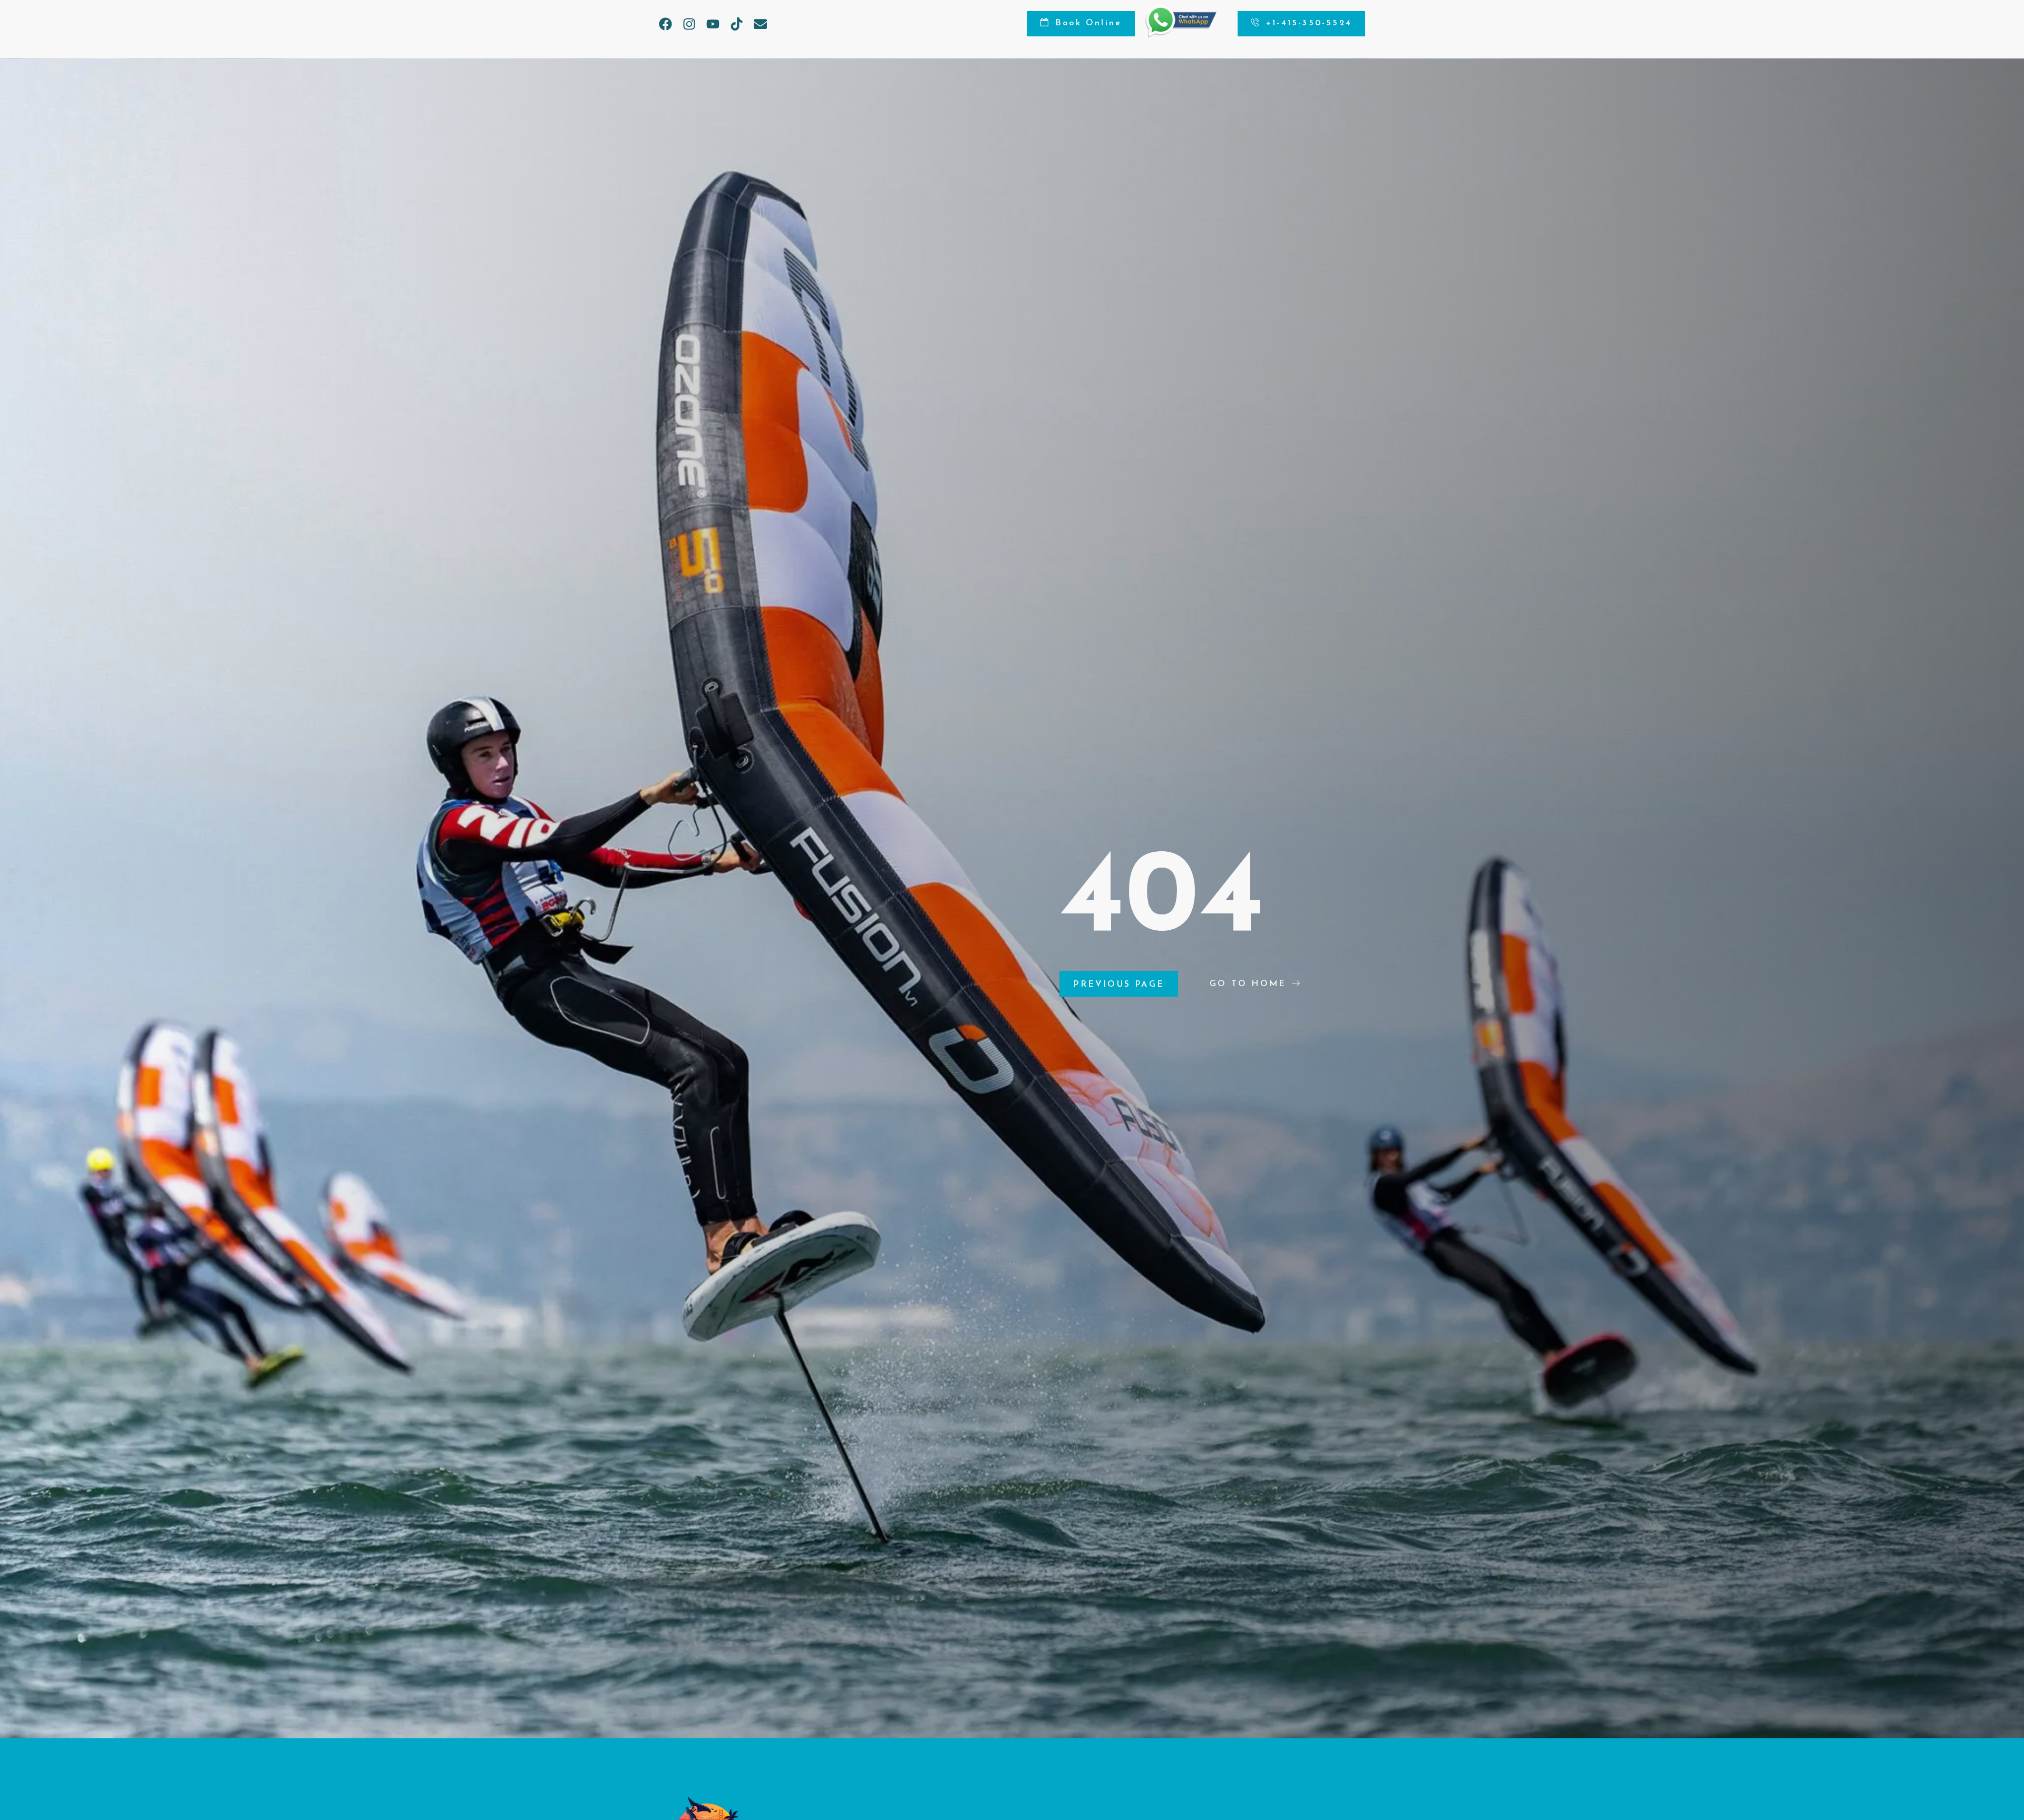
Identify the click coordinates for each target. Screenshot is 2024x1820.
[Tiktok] (737, 24)
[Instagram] (689, 24)
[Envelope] (760, 24)
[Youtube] (713, 24)
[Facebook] (665, 24)
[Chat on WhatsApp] (1181, 35)
